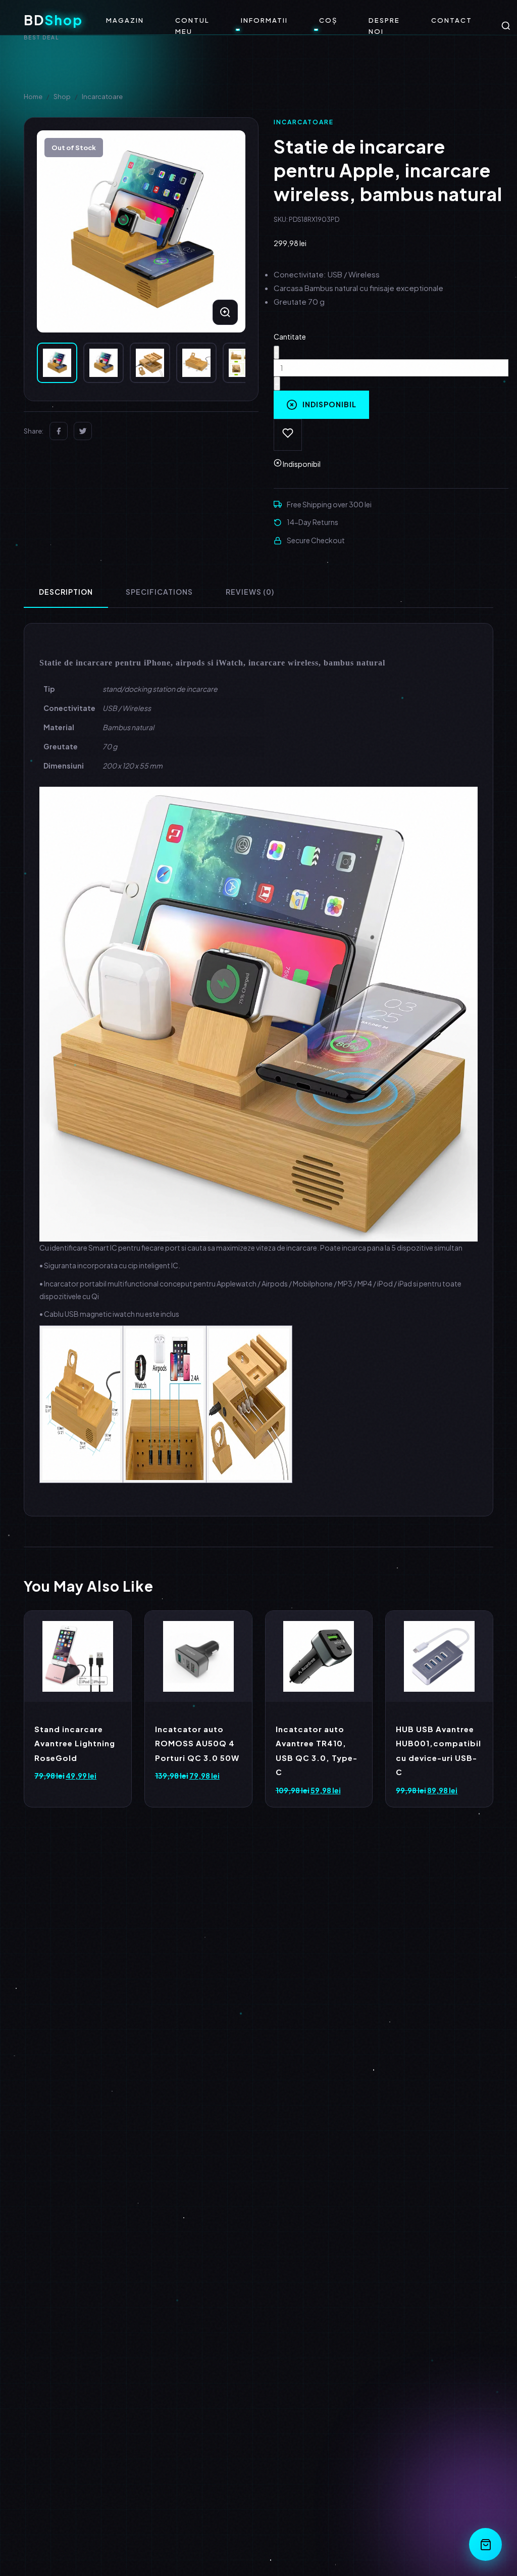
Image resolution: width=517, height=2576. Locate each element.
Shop (62, 97)
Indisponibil (329, 404)
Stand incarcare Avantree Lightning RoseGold (75, 1743)
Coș (328, 20)
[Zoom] (225, 312)
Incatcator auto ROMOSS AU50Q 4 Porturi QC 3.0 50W (197, 1743)
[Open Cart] (485, 2544)
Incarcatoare (102, 97)
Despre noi (384, 26)
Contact (452, 20)
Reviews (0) (250, 592)
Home (33, 97)
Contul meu (192, 26)
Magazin (125, 20)
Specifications (159, 592)
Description (66, 592)
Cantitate (290, 337)
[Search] (506, 26)
